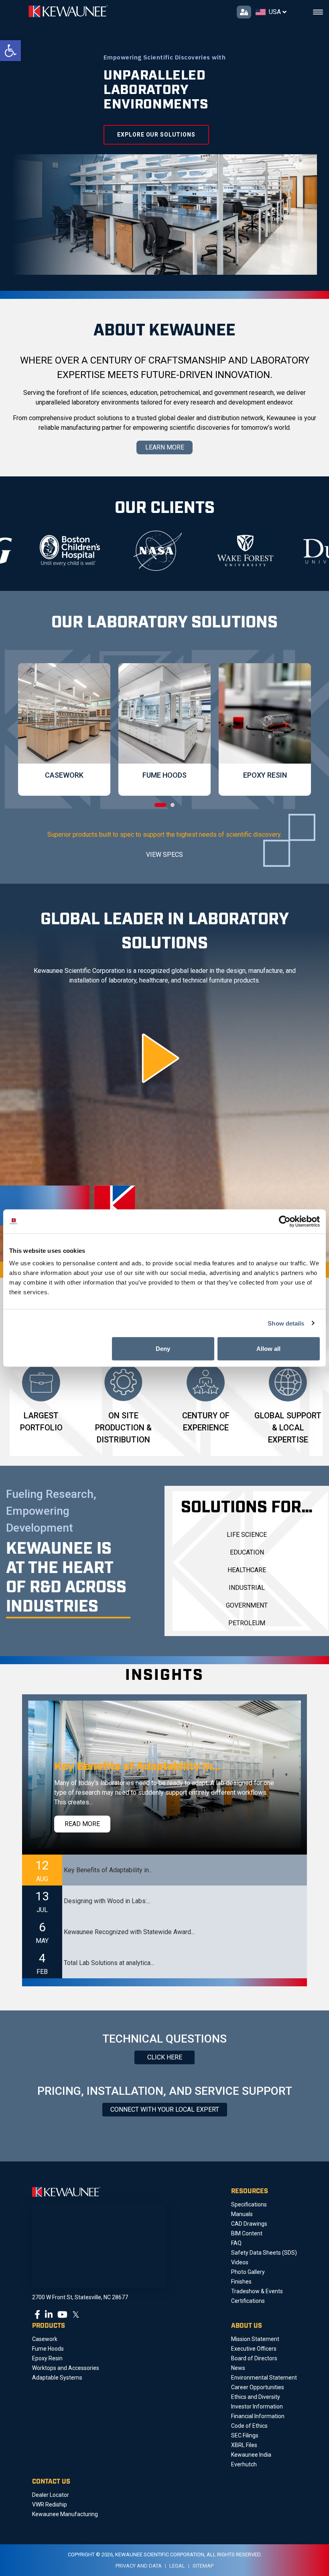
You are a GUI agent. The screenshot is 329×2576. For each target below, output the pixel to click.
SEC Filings (245, 2435)
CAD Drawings (249, 2224)
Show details (286, 1323)
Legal (177, 2566)
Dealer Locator (51, 2495)
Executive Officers (254, 2349)
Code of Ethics (249, 2426)
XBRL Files (244, 2445)
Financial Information (258, 2416)
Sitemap (203, 2566)
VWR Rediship (50, 2505)
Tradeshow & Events (257, 2291)
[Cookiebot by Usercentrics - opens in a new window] (285, 1221)
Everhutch (244, 2464)
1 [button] (160, 805)
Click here (165, 2057)
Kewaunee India (251, 2455)
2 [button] (173, 805)
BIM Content (247, 2233)
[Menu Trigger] (318, 12)
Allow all (268, 1349)
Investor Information (257, 2406)
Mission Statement (255, 2339)
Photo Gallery (248, 2272)
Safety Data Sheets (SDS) (264, 2253)
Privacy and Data (139, 2566)
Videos (240, 2262)
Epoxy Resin (47, 2358)
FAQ (236, 2243)
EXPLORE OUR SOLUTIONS (156, 135)
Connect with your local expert (165, 2109)
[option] (98, 551)
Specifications (249, 2204)
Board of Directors (254, 2358)
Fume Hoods (48, 2349)
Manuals (242, 2214)
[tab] (164, 1870)
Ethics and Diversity (256, 2397)
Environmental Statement (264, 2378)
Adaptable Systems (57, 2378)
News (238, 2368)
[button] (10, 51)
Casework (45, 2339)
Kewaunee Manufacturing (65, 2514)
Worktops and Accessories (66, 2368)
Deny (163, 1349)
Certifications (248, 2301)
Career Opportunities (258, 2387)
